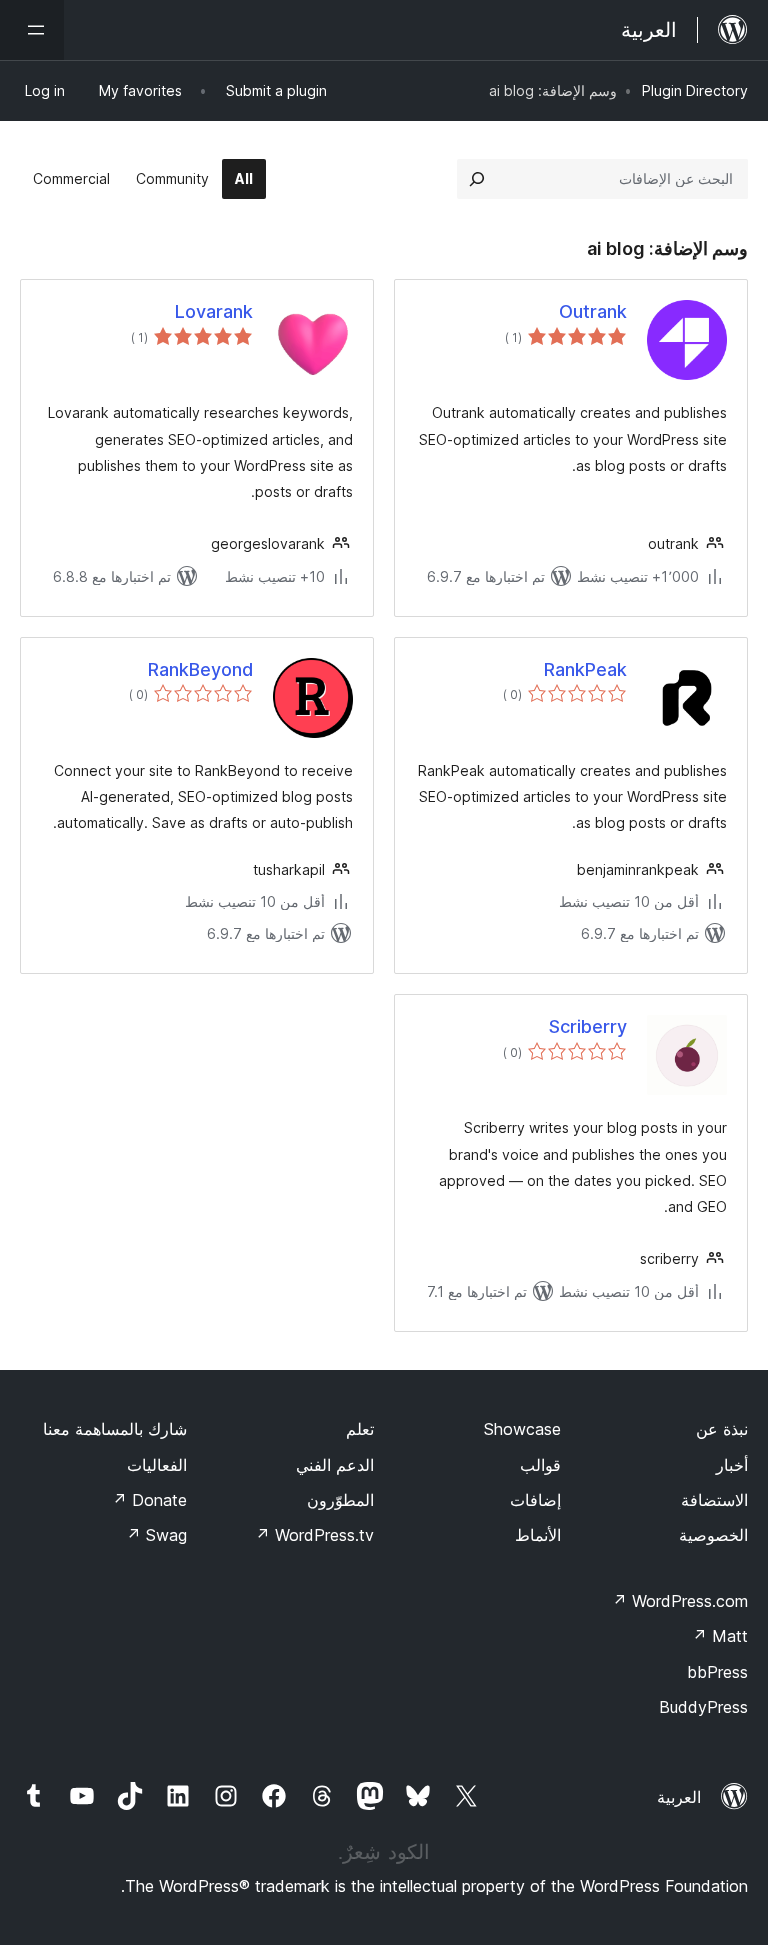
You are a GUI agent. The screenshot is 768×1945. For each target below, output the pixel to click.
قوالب (540, 1465)
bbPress (717, 1672)
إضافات (535, 1500)
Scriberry (588, 1026)
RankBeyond (200, 669)
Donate (149, 1500)
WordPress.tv (314, 1535)
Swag (156, 1535)
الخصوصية (713, 1535)
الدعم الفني (335, 1465)
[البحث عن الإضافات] (477, 179)
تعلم (360, 1429)
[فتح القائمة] (32, 30)
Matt (720, 1636)
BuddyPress (703, 1707)
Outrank (593, 311)
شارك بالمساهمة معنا (115, 1429)
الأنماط (538, 1535)
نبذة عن (722, 1429)
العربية (679, 1797)
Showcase (522, 1429)
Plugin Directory (695, 90)
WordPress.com (680, 1601)
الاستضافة (714, 1500)
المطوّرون (340, 1500)
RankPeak (585, 669)
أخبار (732, 1465)
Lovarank (214, 311)
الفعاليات (157, 1465)
